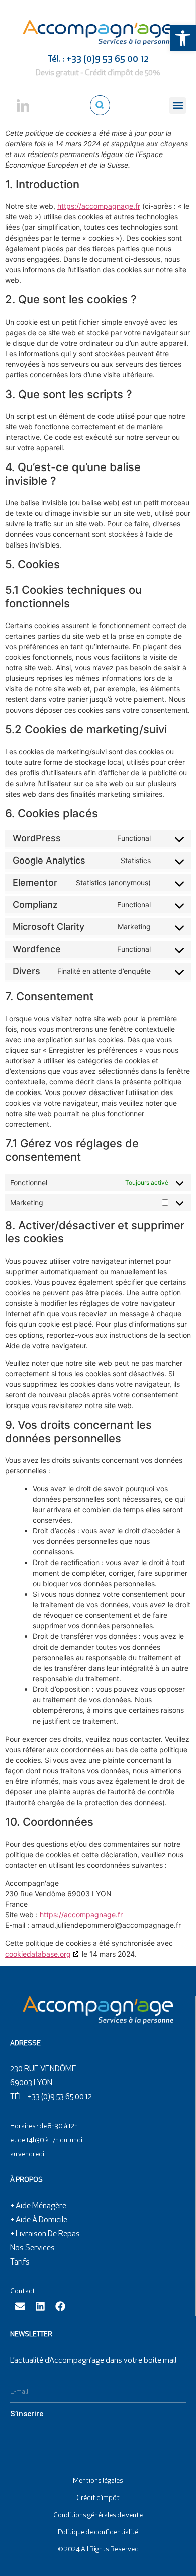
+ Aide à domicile (39, 2220)
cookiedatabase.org (38, 1954)
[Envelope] (20, 2306)
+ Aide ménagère (38, 2206)
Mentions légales (98, 2481)
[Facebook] (60, 2306)
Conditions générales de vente (98, 2515)
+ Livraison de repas (45, 2234)
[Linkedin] (40, 2306)
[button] (183, 38)
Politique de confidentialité (98, 2532)
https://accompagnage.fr (99, 206)
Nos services (32, 2248)
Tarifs (20, 2262)
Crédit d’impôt (98, 2498)
